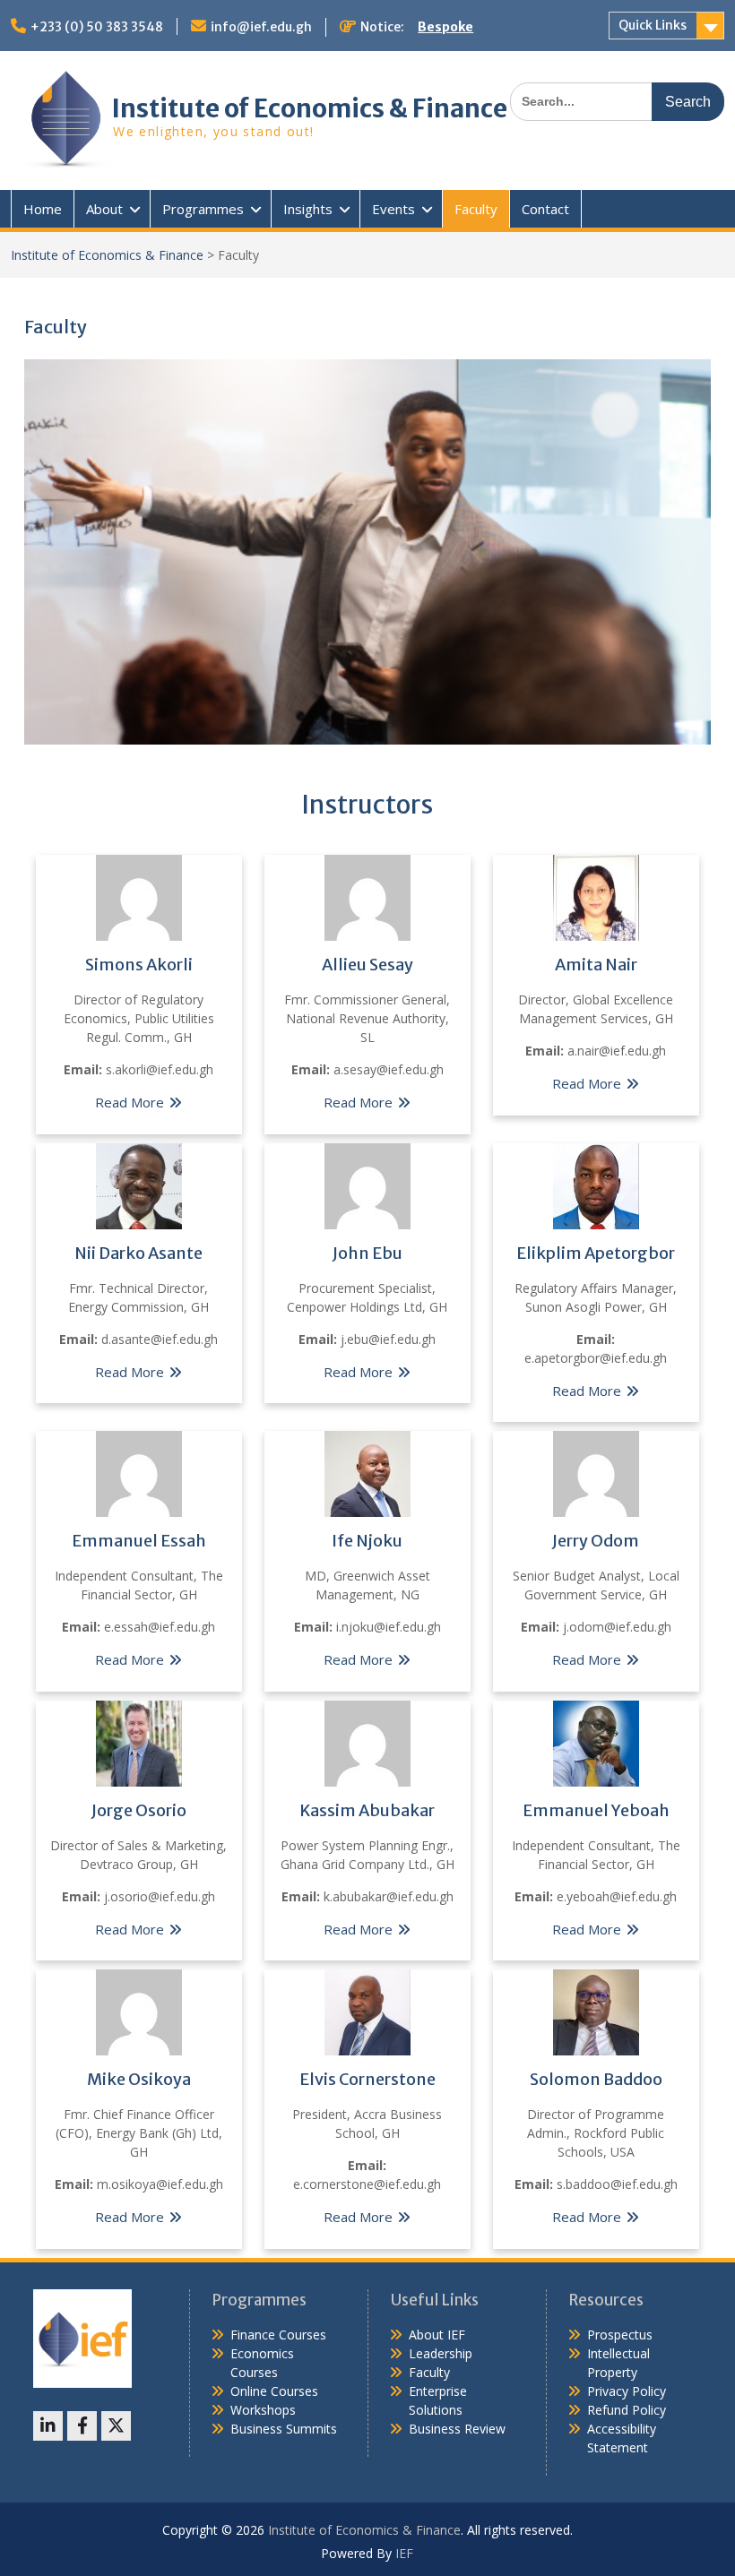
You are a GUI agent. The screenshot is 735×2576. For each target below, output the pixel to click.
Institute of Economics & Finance (309, 108)
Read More (130, 1102)
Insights (308, 209)
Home (43, 209)
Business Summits (284, 2429)
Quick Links (653, 25)
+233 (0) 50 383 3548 (97, 27)
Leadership (441, 2353)
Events (393, 209)
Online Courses (274, 2391)
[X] (116, 2426)
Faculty (476, 209)
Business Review (457, 2429)
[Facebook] (82, 2426)
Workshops (263, 2410)
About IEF (437, 2335)
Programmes (203, 209)
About (104, 209)
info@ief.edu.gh (261, 27)
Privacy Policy (627, 2391)
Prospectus (620, 2335)
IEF (404, 2553)
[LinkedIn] (48, 2426)
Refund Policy (627, 2410)
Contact (545, 209)
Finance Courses (278, 2335)
